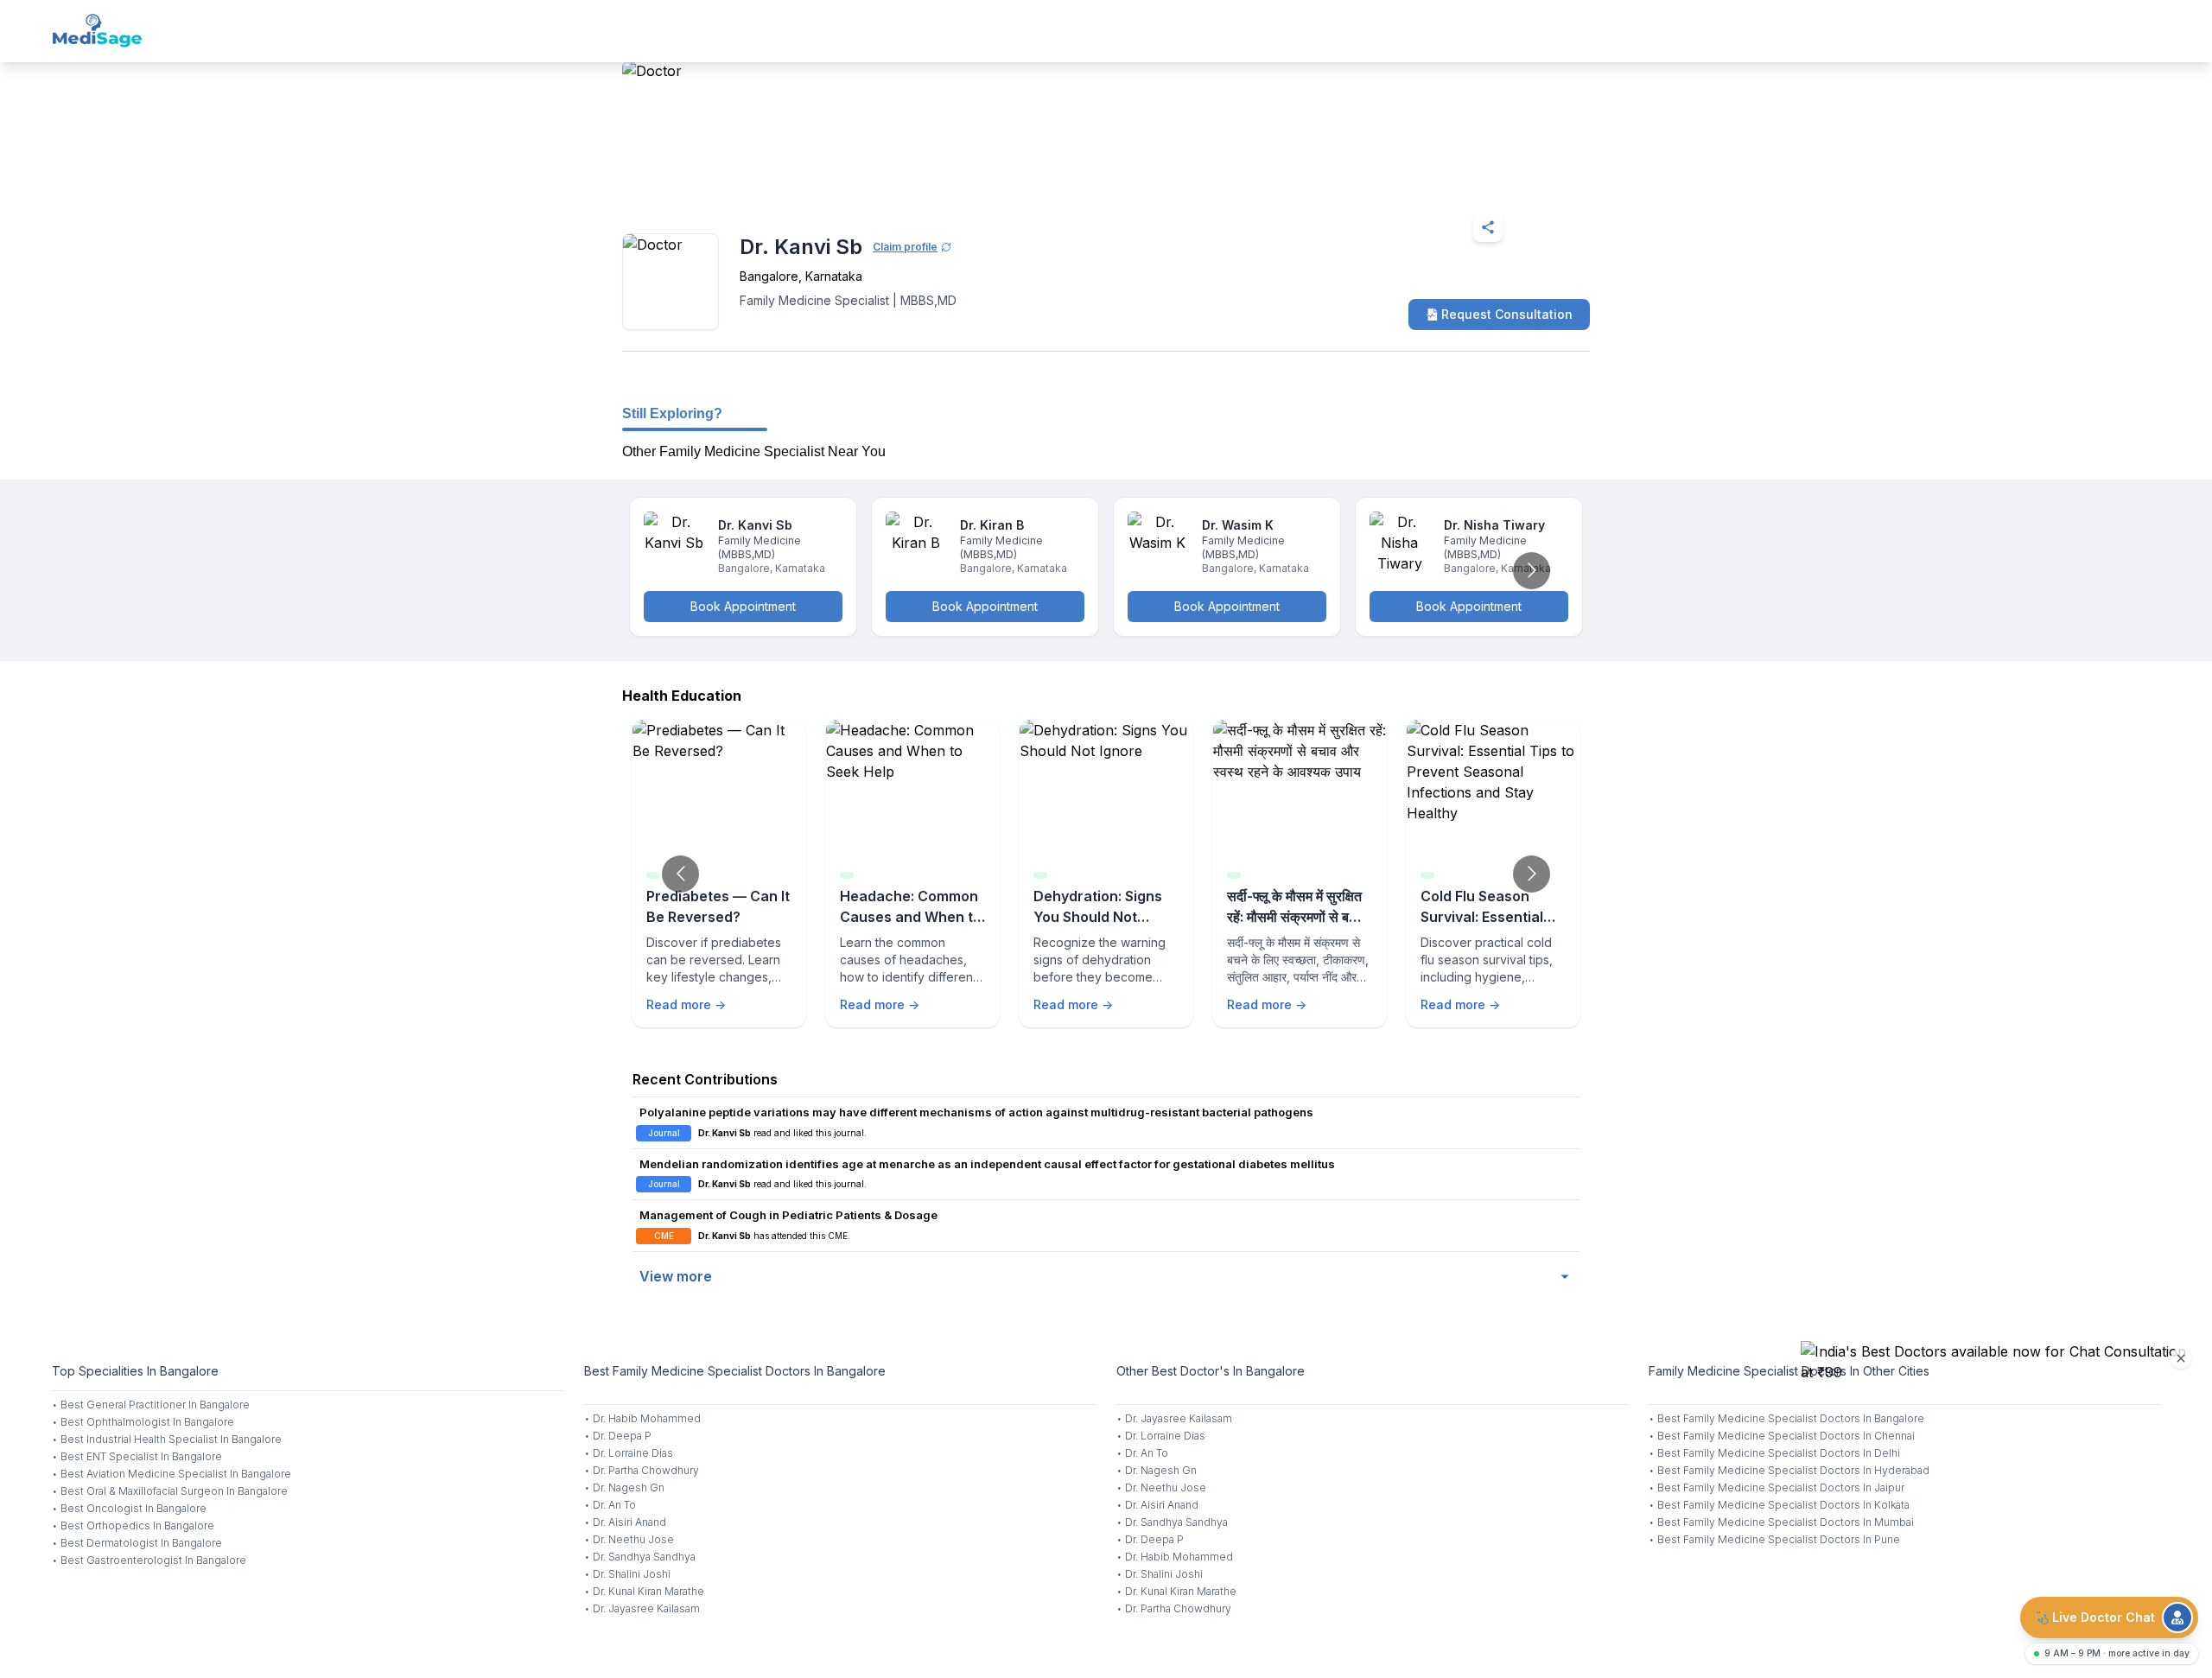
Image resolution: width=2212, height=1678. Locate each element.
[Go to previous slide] (680, 874)
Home (697, 185)
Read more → (686, 1004)
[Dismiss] (2181, 1358)
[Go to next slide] (1532, 571)
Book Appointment (743, 606)
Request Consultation (1507, 314)
